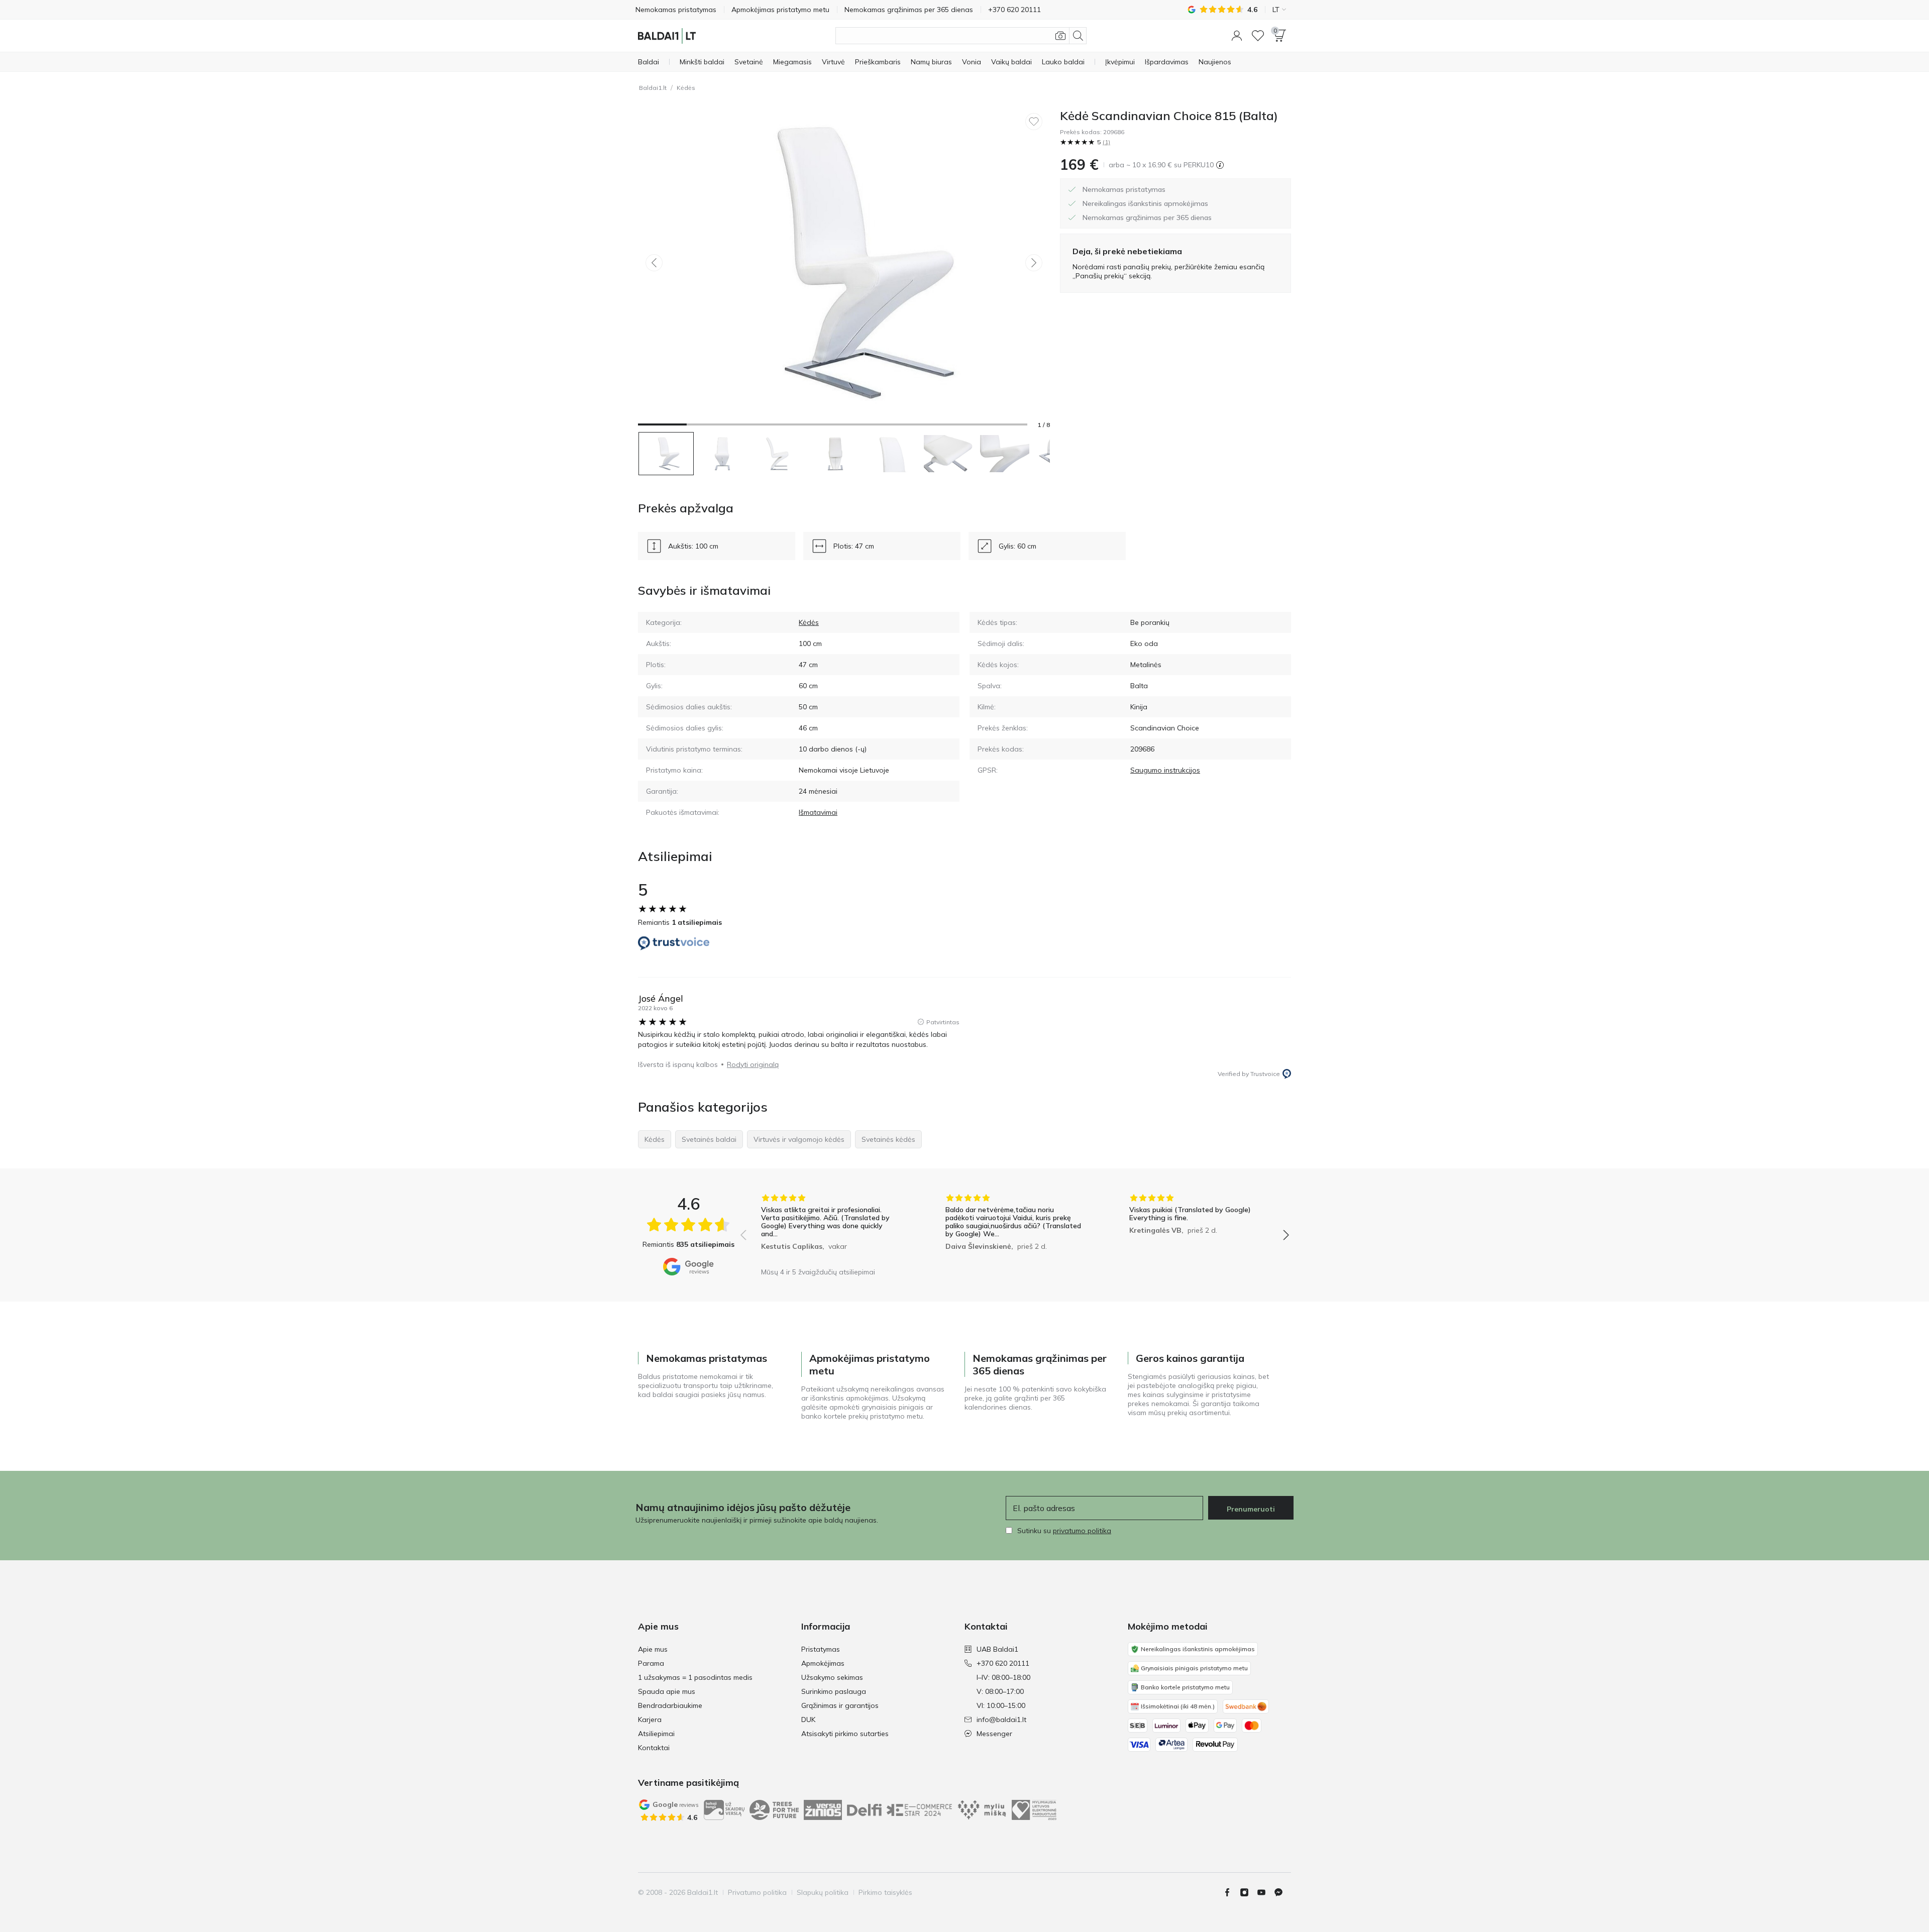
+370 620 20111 (1003, 1663)
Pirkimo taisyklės (885, 1892)
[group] (831, 1228)
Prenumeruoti (1251, 1509)
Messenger (994, 1734)
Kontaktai (654, 1748)
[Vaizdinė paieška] (1060, 36)
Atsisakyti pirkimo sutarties (845, 1734)
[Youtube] (1265, 1892)
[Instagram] (1248, 1892)
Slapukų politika (823, 1892)
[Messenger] (1282, 1892)
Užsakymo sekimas (832, 1677)
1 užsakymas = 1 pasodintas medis (695, 1677)
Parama (651, 1663)
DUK (808, 1720)
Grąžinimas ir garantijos (840, 1705)
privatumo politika (1082, 1531)
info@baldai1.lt (1001, 1720)
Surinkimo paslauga (834, 1691)
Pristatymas (821, 1649)
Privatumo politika (757, 1892)
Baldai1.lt (653, 88)
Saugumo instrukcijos (1165, 770)
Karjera (650, 1720)
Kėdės (686, 88)
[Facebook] (1231, 1892)
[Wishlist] (1258, 36)
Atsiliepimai (656, 1734)
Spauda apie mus (667, 1691)
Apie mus (653, 1649)
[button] (1237, 36)
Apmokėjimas (823, 1663)
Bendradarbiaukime (670, 1705)
